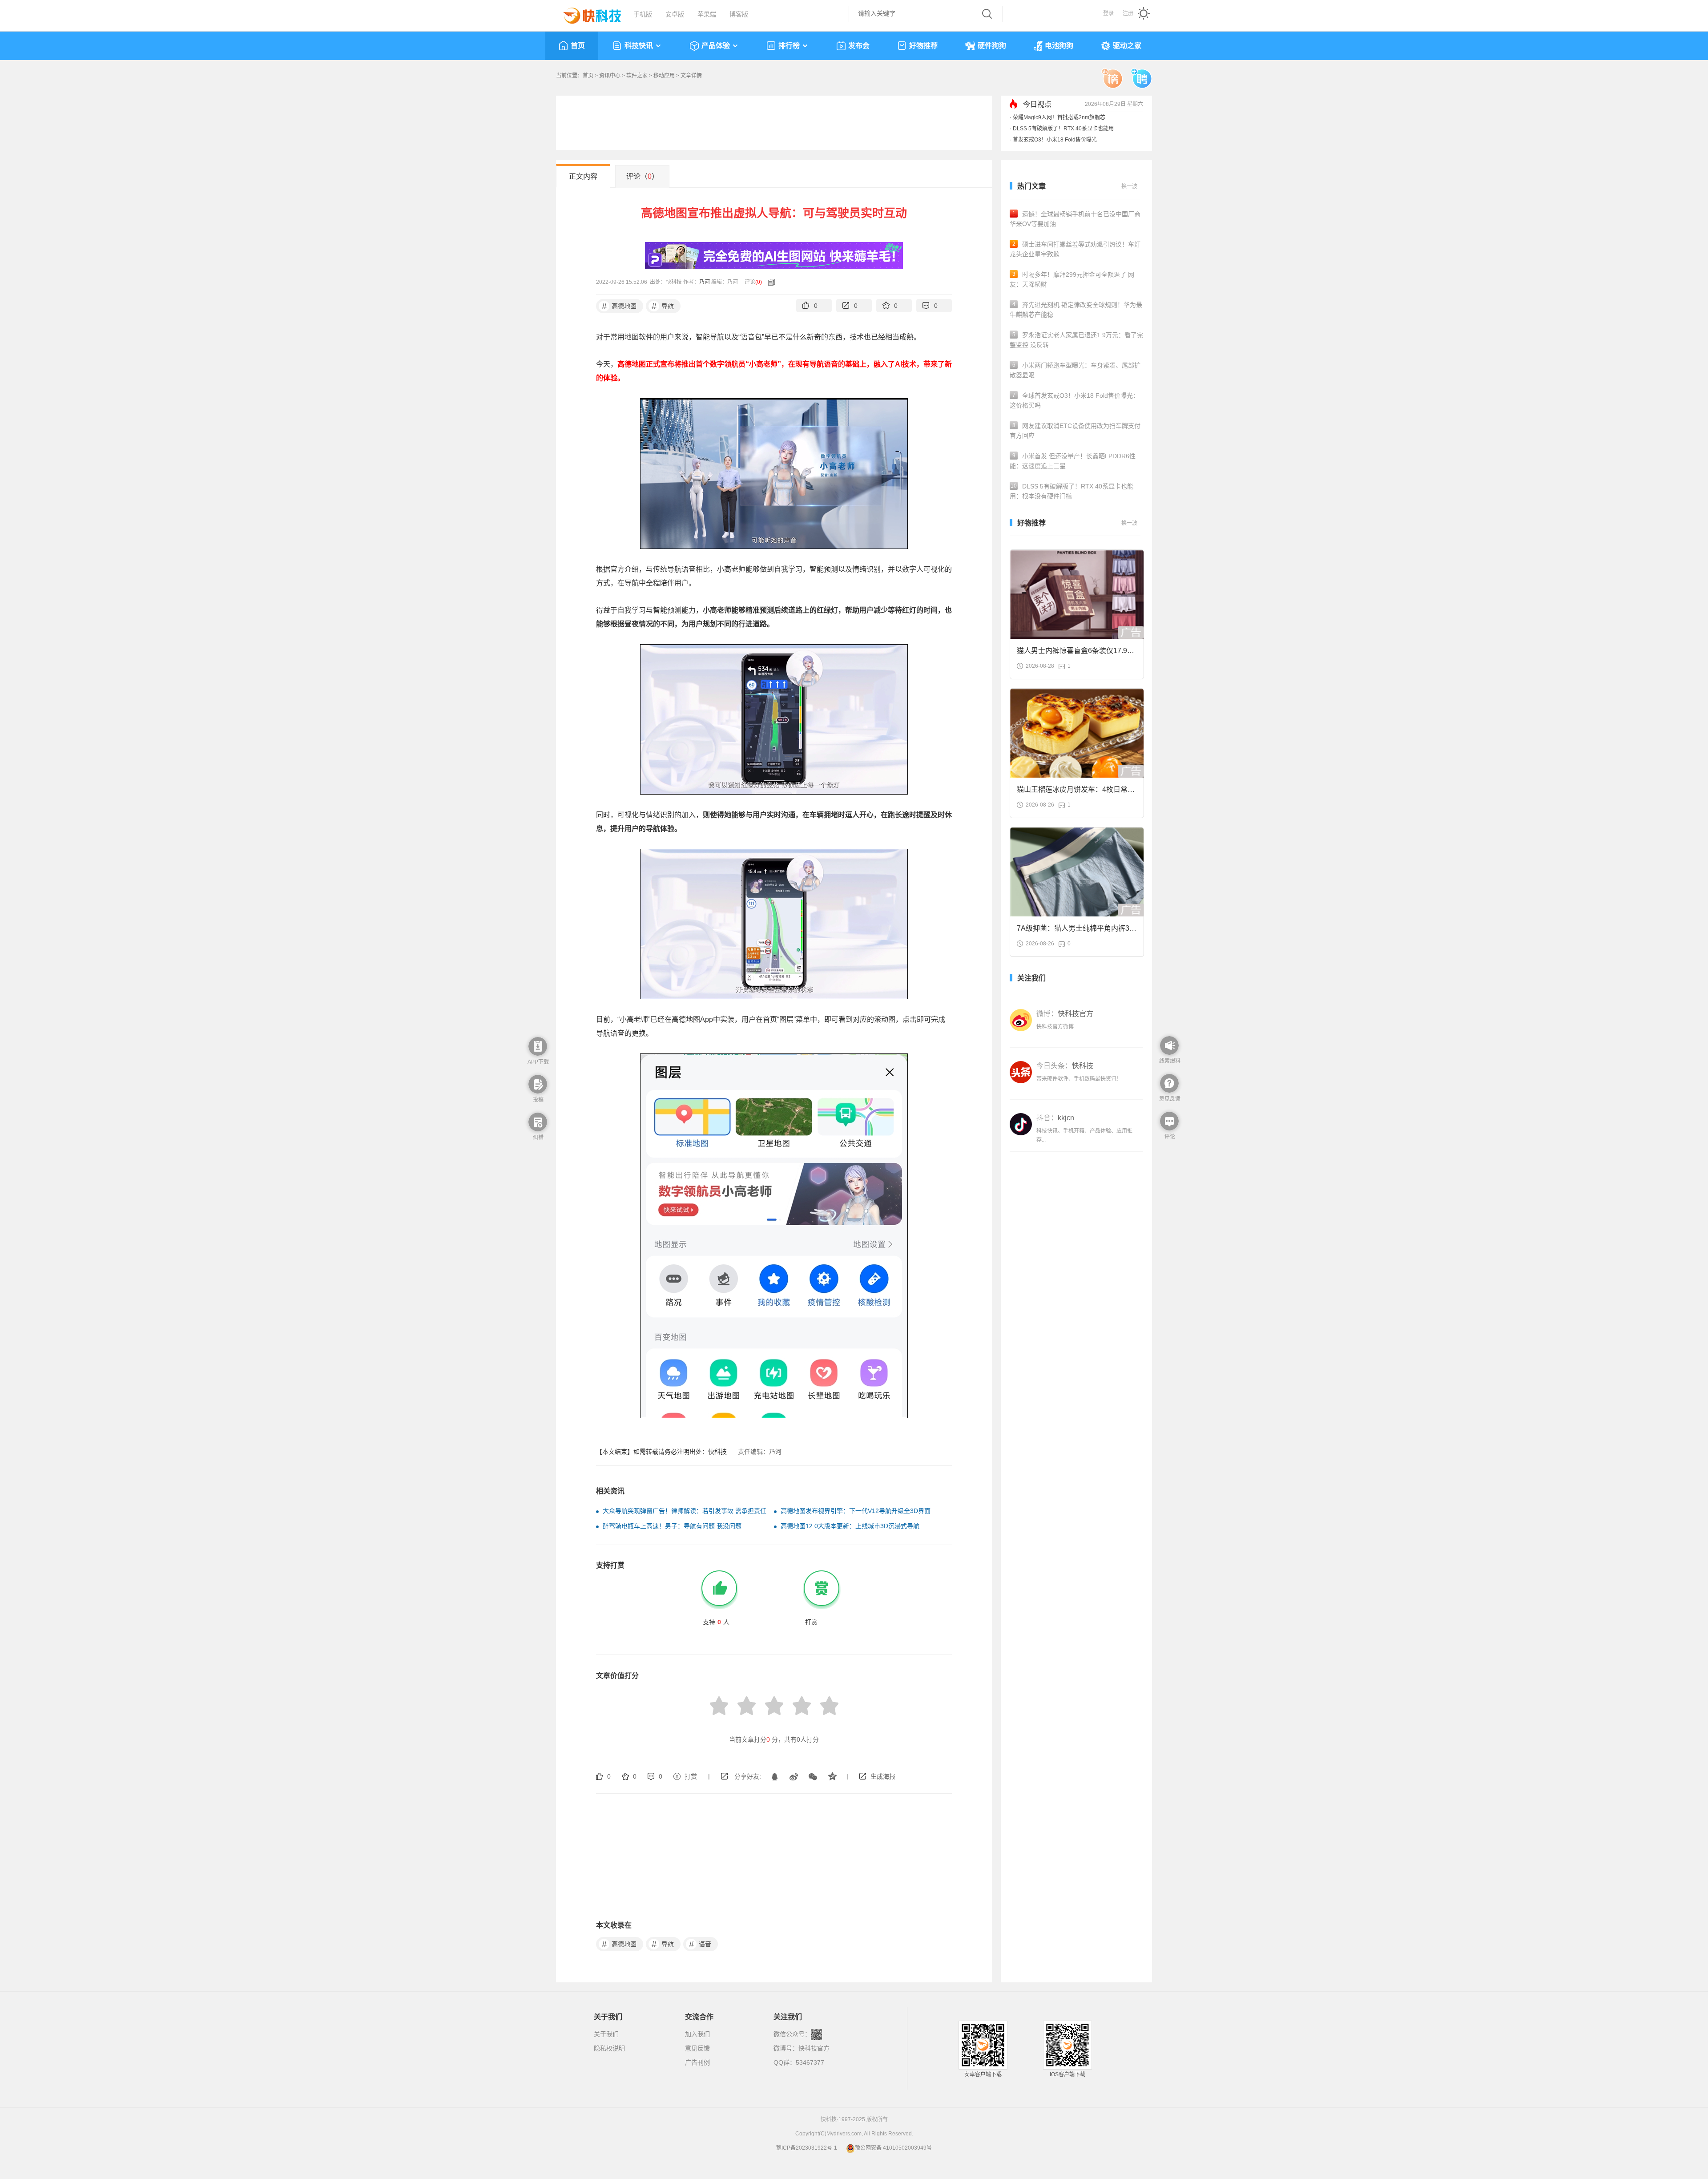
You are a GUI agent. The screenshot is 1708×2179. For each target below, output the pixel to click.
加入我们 (697, 2034)
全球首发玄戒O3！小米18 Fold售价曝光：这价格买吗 (1074, 400)
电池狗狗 (1059, 46)
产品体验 (716, 46)
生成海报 (883, 1776)
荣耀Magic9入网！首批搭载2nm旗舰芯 (1059, 117)
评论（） (643, 176)
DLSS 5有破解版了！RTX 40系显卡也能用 (1063, 129)
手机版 (643, 14)
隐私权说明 (609, 2048)
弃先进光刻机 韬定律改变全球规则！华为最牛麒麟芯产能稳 (1076, 310)
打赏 (691, 1776)
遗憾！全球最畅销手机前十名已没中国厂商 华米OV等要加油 (1075, 219)
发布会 (859, 46)
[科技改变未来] (586, 13)
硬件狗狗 (992, 46)
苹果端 (707, 14)
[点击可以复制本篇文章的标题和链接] (769, 282)
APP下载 (538, 1062)
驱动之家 (1127, 46)
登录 (1108, 13)
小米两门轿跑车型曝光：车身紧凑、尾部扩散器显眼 (1075, 370)
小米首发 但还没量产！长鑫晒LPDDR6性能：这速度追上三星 (1073, 461)
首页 (578, 46)
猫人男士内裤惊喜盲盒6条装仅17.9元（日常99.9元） (1076, 653)
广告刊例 (697, 2062)
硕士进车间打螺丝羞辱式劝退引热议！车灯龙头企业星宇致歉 (1075, 249)
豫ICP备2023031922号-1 (807, 2148)
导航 (663, 306)
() (759, 282)
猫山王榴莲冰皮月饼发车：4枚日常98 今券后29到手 (1076, 792)
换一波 (1129, 186)
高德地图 (619, 306)
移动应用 (664, 76)
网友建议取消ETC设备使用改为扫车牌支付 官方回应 (1075, 431)
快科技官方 (814, 2048)
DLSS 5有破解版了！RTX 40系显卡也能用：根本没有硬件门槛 (1072, 491)
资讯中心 (610, 76)
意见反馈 (697, 2048)
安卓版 (675, 14)
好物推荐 (923, 46)
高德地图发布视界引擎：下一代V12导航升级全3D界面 (856, 1511)
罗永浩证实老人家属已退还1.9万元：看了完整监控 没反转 (1076, 340)
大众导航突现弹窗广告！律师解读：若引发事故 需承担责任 (685, 1511)
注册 (1128, 13)
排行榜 (789, 46)
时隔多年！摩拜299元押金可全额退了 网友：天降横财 (1072, 279)
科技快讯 (639, 46)
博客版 (739, 14)
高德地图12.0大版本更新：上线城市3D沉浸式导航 (850, 1526)
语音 (700, 1944)
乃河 (705, 282)
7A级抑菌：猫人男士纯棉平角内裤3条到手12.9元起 (1077, 931)
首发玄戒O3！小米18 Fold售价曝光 (1055, 140)
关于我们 (606, 2034)
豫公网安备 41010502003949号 (893, 2148)
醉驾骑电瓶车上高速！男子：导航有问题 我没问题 (672, 1526)
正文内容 (583, 176)
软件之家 (637, 76)
